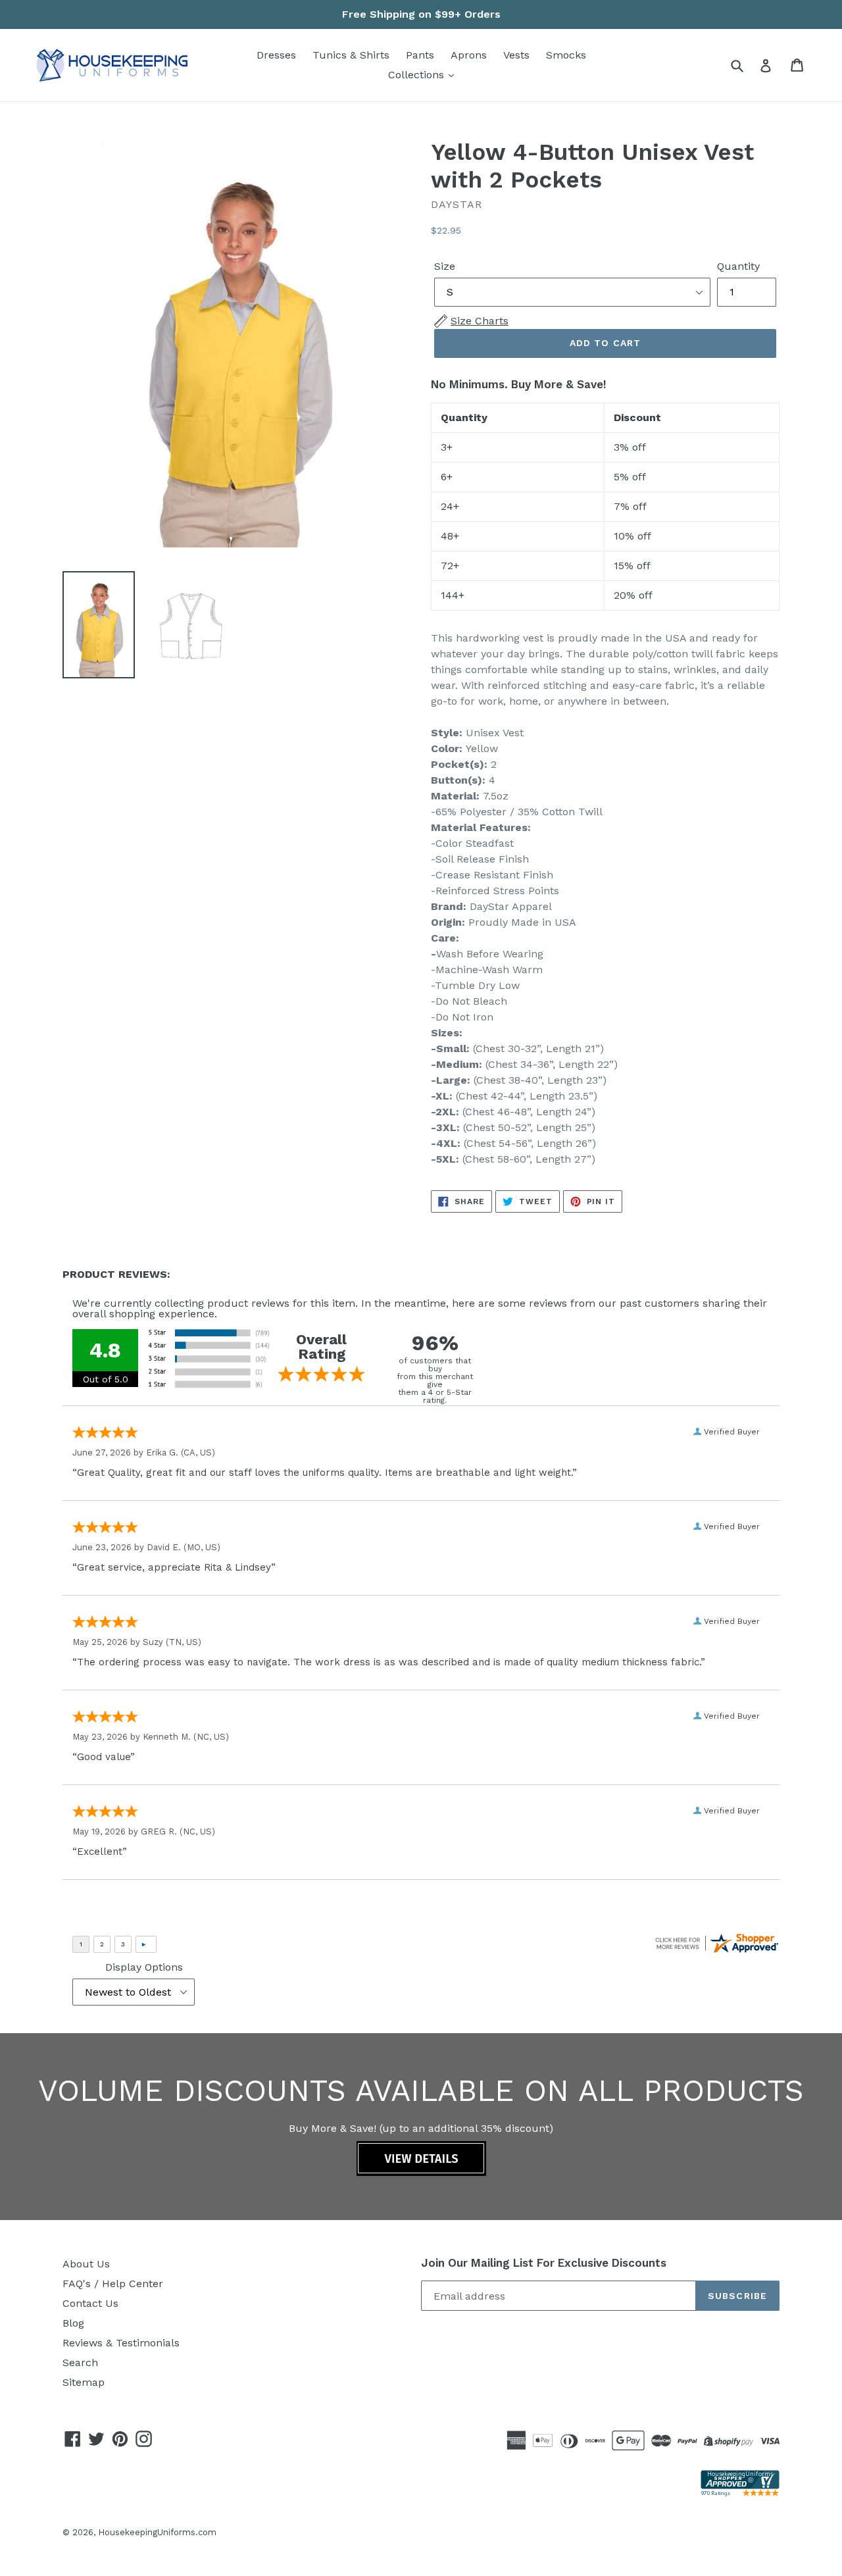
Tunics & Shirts (351, 55)
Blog (73, 2323)
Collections (418, 75)
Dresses (276, 55)
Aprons (469, 55)
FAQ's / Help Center (113, 2284)
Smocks (566, 55)
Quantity (738, 266)
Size (445, 266)
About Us (86, 2264)
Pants (420, 55)
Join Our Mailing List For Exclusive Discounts (544, 2263)
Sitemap (84, 2382)
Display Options (144, 1967)
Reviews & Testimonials (121, 2343)
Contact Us (90, 2303)
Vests (516, 55)
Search (80, 2362)
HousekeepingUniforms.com (157, 2532)
